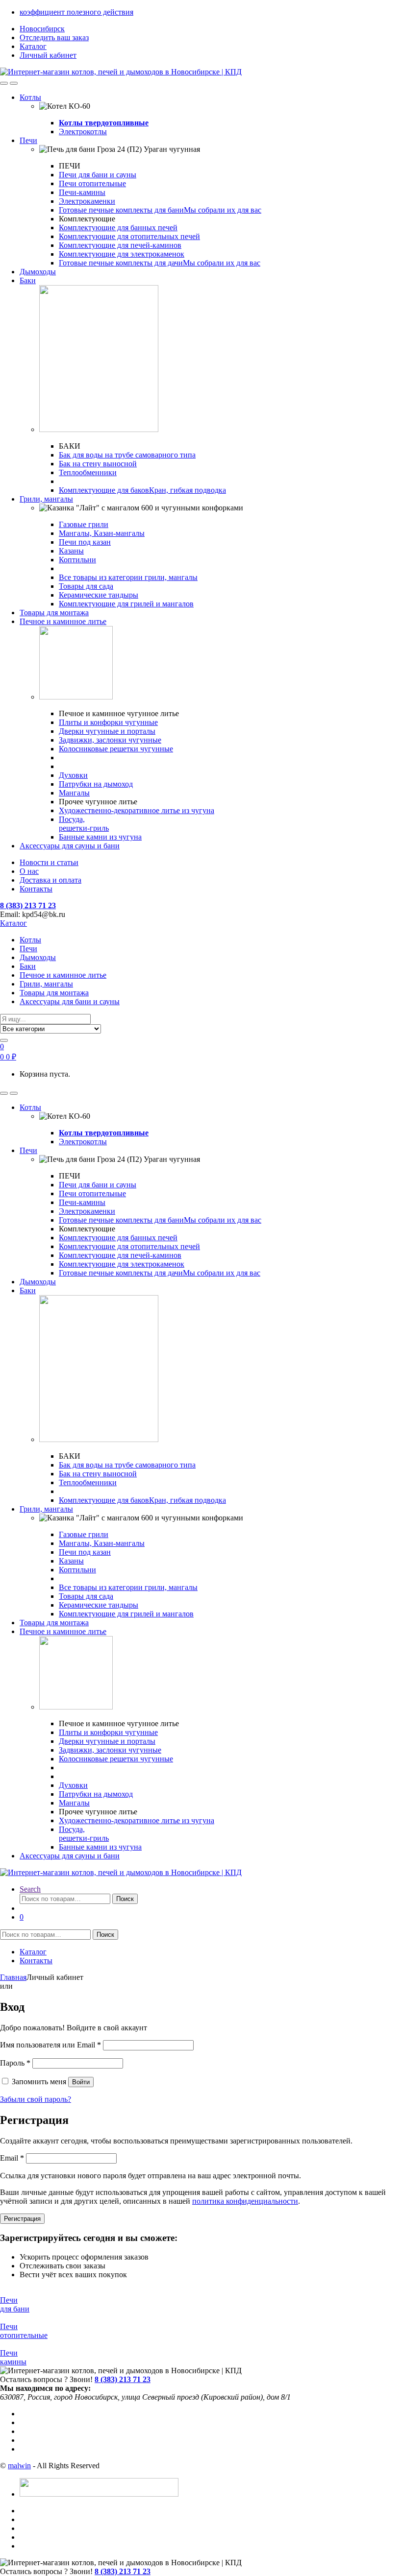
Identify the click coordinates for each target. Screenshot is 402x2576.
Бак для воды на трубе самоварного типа (127, 455)
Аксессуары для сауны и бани (70, 846)
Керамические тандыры (99, 595)
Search (30, 1889)
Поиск (125, 1899)
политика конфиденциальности (245, 2201)
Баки (28, 280)
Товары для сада (86, 586)
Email (12, 2158)
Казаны (71, 551)
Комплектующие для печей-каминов (120, 245)
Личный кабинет (48, 55)
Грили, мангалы (46, 499)
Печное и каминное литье (63, 621)
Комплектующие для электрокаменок (122, 254)
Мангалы (74, 793)
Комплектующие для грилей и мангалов (126, 604)
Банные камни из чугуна (100, 837)
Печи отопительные (92, 183)
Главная (13, 1977)
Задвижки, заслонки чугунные (110, 740)
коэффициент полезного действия (76, 12)
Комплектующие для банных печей (118, 228)
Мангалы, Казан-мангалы (102, 533)
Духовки (73, 775)
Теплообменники (88, 472)
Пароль (15, 2063)
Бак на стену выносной (98, 464)
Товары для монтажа (54, 613)
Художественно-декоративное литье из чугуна (137, 810)
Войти (81, 2082)
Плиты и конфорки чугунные (108, 722)
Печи (28, 140)
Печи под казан (85, 542)
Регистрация (22, 2219)
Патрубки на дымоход (96, 784)
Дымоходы (38, 272)
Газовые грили (84, 524)
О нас (29, 871)
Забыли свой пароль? (36, 2099)
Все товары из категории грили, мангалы (128, 577)
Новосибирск (42, 29)
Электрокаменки (87, 201)
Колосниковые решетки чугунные (116, 749)
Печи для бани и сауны (98, 175)
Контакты (36, 889)
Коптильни (77, 560)
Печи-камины (82, 192)
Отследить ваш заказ (54, 37)
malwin (19, 2466)
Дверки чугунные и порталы (107, 731)
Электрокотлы (83, 132)
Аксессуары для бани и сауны (70, 1001)
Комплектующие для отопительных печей (129, 236)
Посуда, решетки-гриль (84, 824)
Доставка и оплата (50, 880)
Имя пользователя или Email (50, 2045)
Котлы (30, 97)
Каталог (33, 46)
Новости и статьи (49, 862)
